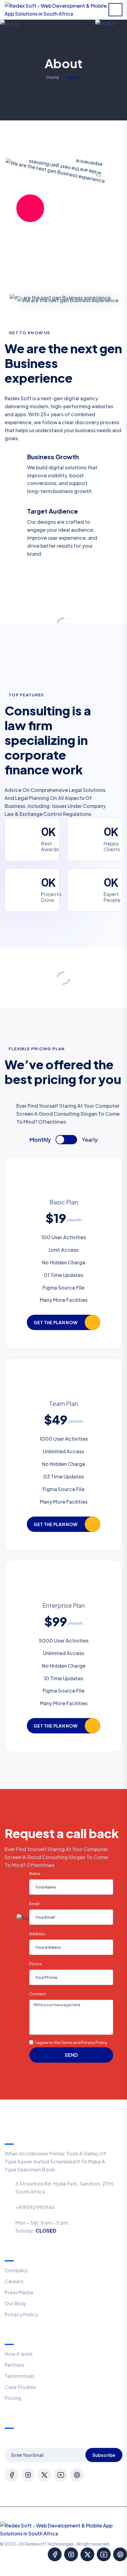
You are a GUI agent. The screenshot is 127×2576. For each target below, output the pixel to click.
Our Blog (15, 2303)
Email (35, 1904)
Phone (36, 1964)
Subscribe (104, 2455)
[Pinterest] (77, 2475)
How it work (19, 2354)
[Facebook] (12, 2475)
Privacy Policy (21, 2314)
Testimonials (20, 2376)
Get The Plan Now (55, 1322)
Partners (14, 2365)
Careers (14, 2281)
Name (35, 1873)
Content (38, 1994)
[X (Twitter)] (44, 2475)
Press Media (19, 2292)
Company (16, 2270)
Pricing (13, 2398)
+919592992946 (35, 2207)
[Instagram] (28, 2475)
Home (53, 77)
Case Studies (20, 2387)
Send (71, 2055)
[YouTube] (61, 2475)
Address (37, 1934)
